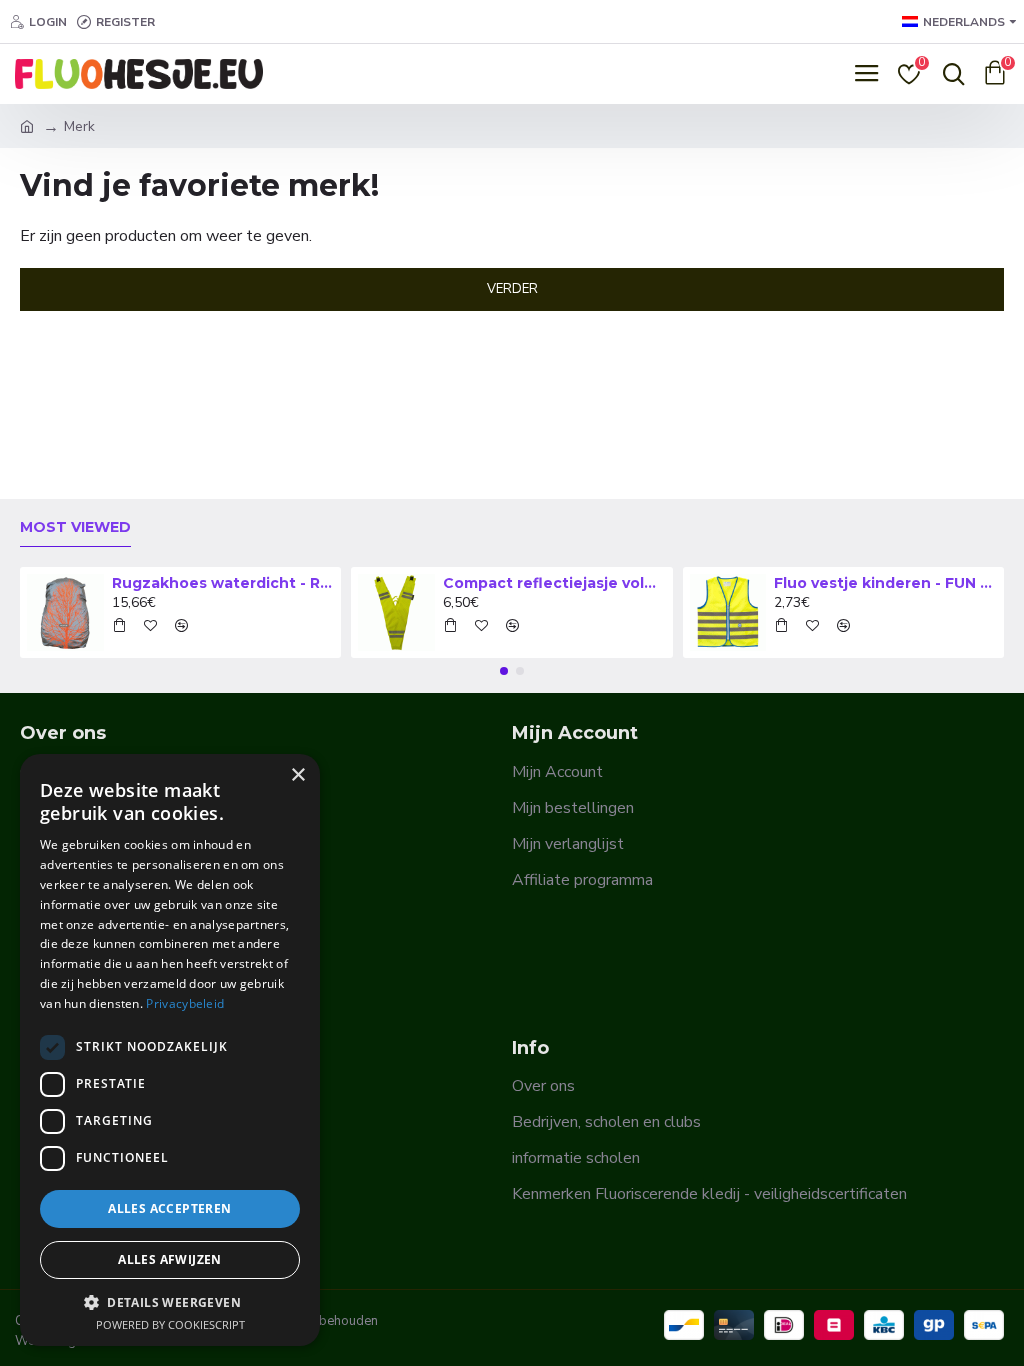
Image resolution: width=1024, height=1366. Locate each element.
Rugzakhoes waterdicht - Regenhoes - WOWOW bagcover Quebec (223, 583)
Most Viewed (75, 527)
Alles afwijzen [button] (170, 1259)
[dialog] (170, 1050)
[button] (504, 671)
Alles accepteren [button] (169, 1208)
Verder (512, 289)
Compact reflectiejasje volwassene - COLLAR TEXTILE (554, 583)
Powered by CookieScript (170, 1324)
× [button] (297, 775)
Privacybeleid (185, 1003)
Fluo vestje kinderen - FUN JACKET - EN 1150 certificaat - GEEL (885, 583)
